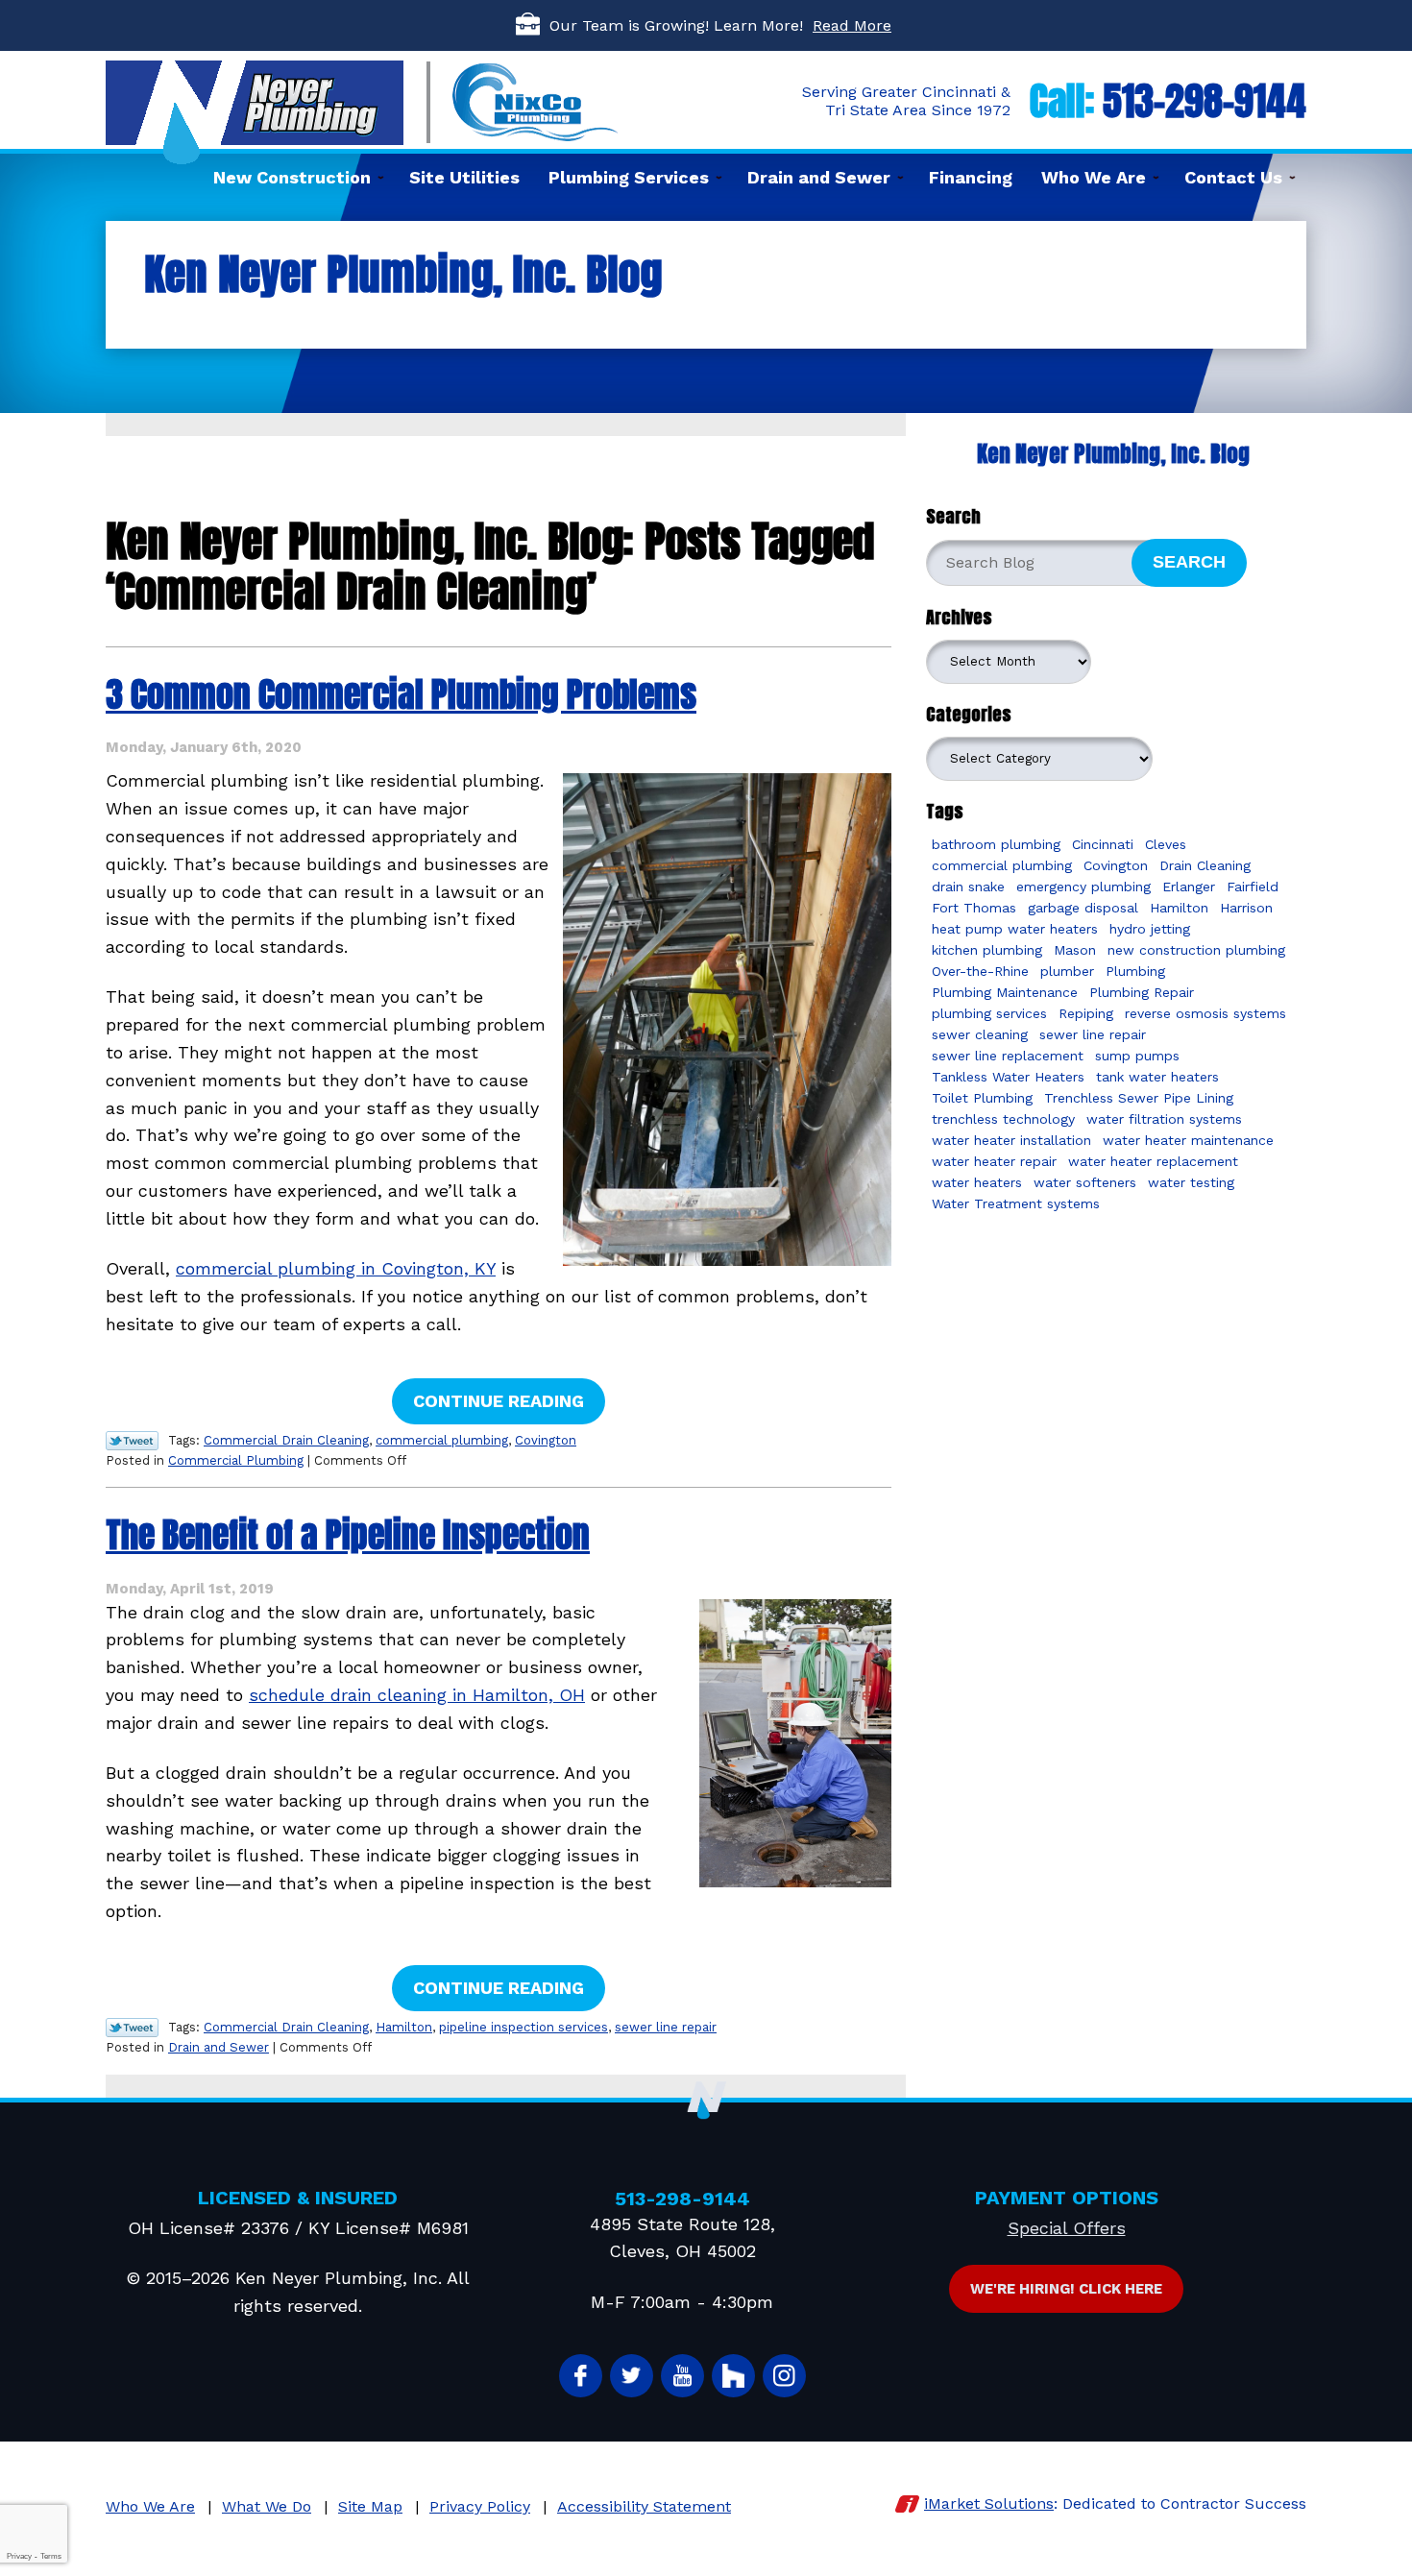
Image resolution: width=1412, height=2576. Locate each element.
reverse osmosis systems (1205, 1013)
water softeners (1085, 1182)
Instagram (784, 2376)
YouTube (682, 2376)
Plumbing (1135, 971)
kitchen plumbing (987, 950)
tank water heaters (1157, 1077)
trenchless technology (1003, 1119)
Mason (1075, 950)
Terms (51, 2556)
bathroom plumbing (996, 844)
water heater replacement (1153, 1161)
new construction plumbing (1196, 950)
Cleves (1166, 844)
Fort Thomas (974, 908)
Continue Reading (499, 1401)
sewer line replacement (1008, 1056)
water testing (1191, 1182)
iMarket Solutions (989, 2503)
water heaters (977, 1182)
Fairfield (1253, 887)
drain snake (968, 887)
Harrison (1246, 908)
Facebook (581, 2376)
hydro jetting (1150, 929)
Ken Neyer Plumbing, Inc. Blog (1113, 454)
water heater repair (994, 1161)
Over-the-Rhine (980, 971)
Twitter (632, 2376)
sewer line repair (666, 2027)
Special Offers (1067, 2228)
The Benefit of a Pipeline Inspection (348, 1535)
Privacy (19, 2556)
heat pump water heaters (1015, 929)
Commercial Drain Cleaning (286, 1440)
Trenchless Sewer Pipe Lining (1139, 1098)
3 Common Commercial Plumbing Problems (401, 694)
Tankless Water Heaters (1008, 1077)
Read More (852, 25)
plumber (1067, 971)
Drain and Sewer (219, 2047)
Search (1189, 562)
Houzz (733, 2376)
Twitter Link (132, 1441)
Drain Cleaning (1205, 865)
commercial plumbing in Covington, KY (336, 1268)
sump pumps (1137, 1056)
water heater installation (1011, 1140)
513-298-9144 (1205, 101)
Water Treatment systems (1016, 1203)
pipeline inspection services (523, 2027)
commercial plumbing (442, 1440)
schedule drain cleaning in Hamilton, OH (417, 1695)
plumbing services (989, 1013)
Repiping (1086, 1013)
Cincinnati (1103, 844)
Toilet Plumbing (982, 1098)
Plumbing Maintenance (1005, 992)
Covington (546, 1440)
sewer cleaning (980, 1034)
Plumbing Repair (1142, 992)
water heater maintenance (1188, 1140)
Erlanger (1189, 887)
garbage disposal (1083, 908)
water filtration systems (1164, 1119)
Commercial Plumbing (236, 1460)
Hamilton (404, 2027)
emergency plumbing (1083, 887)
